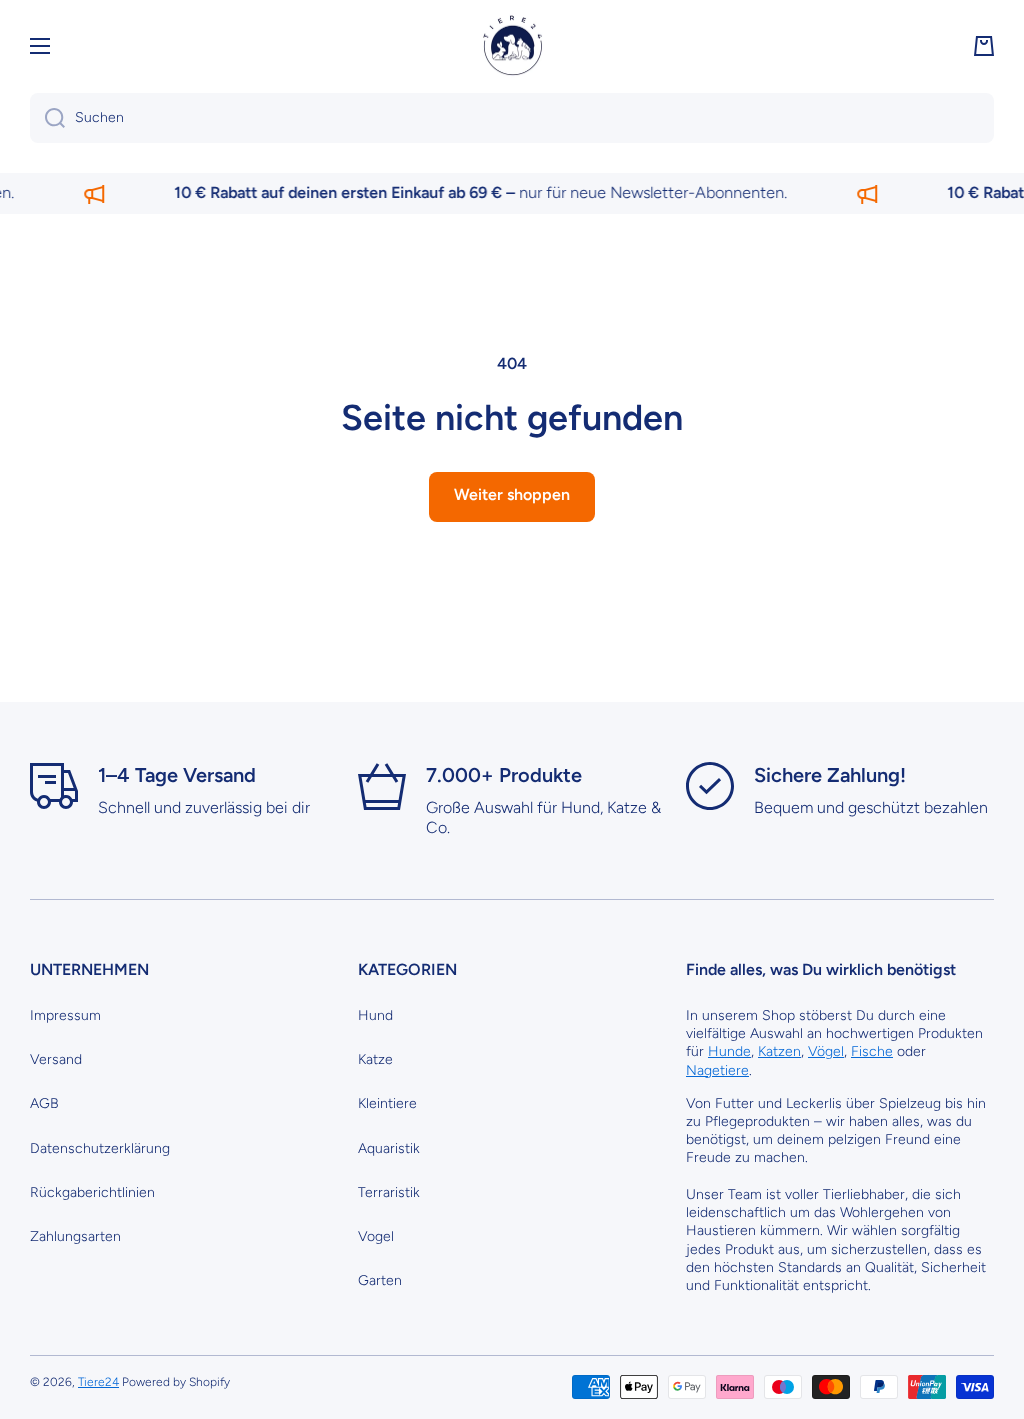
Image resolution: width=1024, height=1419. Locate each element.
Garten (380, 1280)
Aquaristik (389, 1148)
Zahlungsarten (75, 1236)
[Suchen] (47, 118)
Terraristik (389, 1192)
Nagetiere (717, 1070)
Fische (872, 1051)
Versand (56, 1059)
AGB (44, 1103)
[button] (984, 46)
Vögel (826, 1051)
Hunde (729, 1051)
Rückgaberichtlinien (92, 1192)
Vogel (376, 1236)
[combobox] (512, 118)
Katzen (779, 1051)
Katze (375, 1059)
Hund (375, 1015)
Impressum (65, 1015)
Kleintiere (387, 1103)
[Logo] (512, 45)
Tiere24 (98, 1382)
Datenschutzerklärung (100, 1148)
